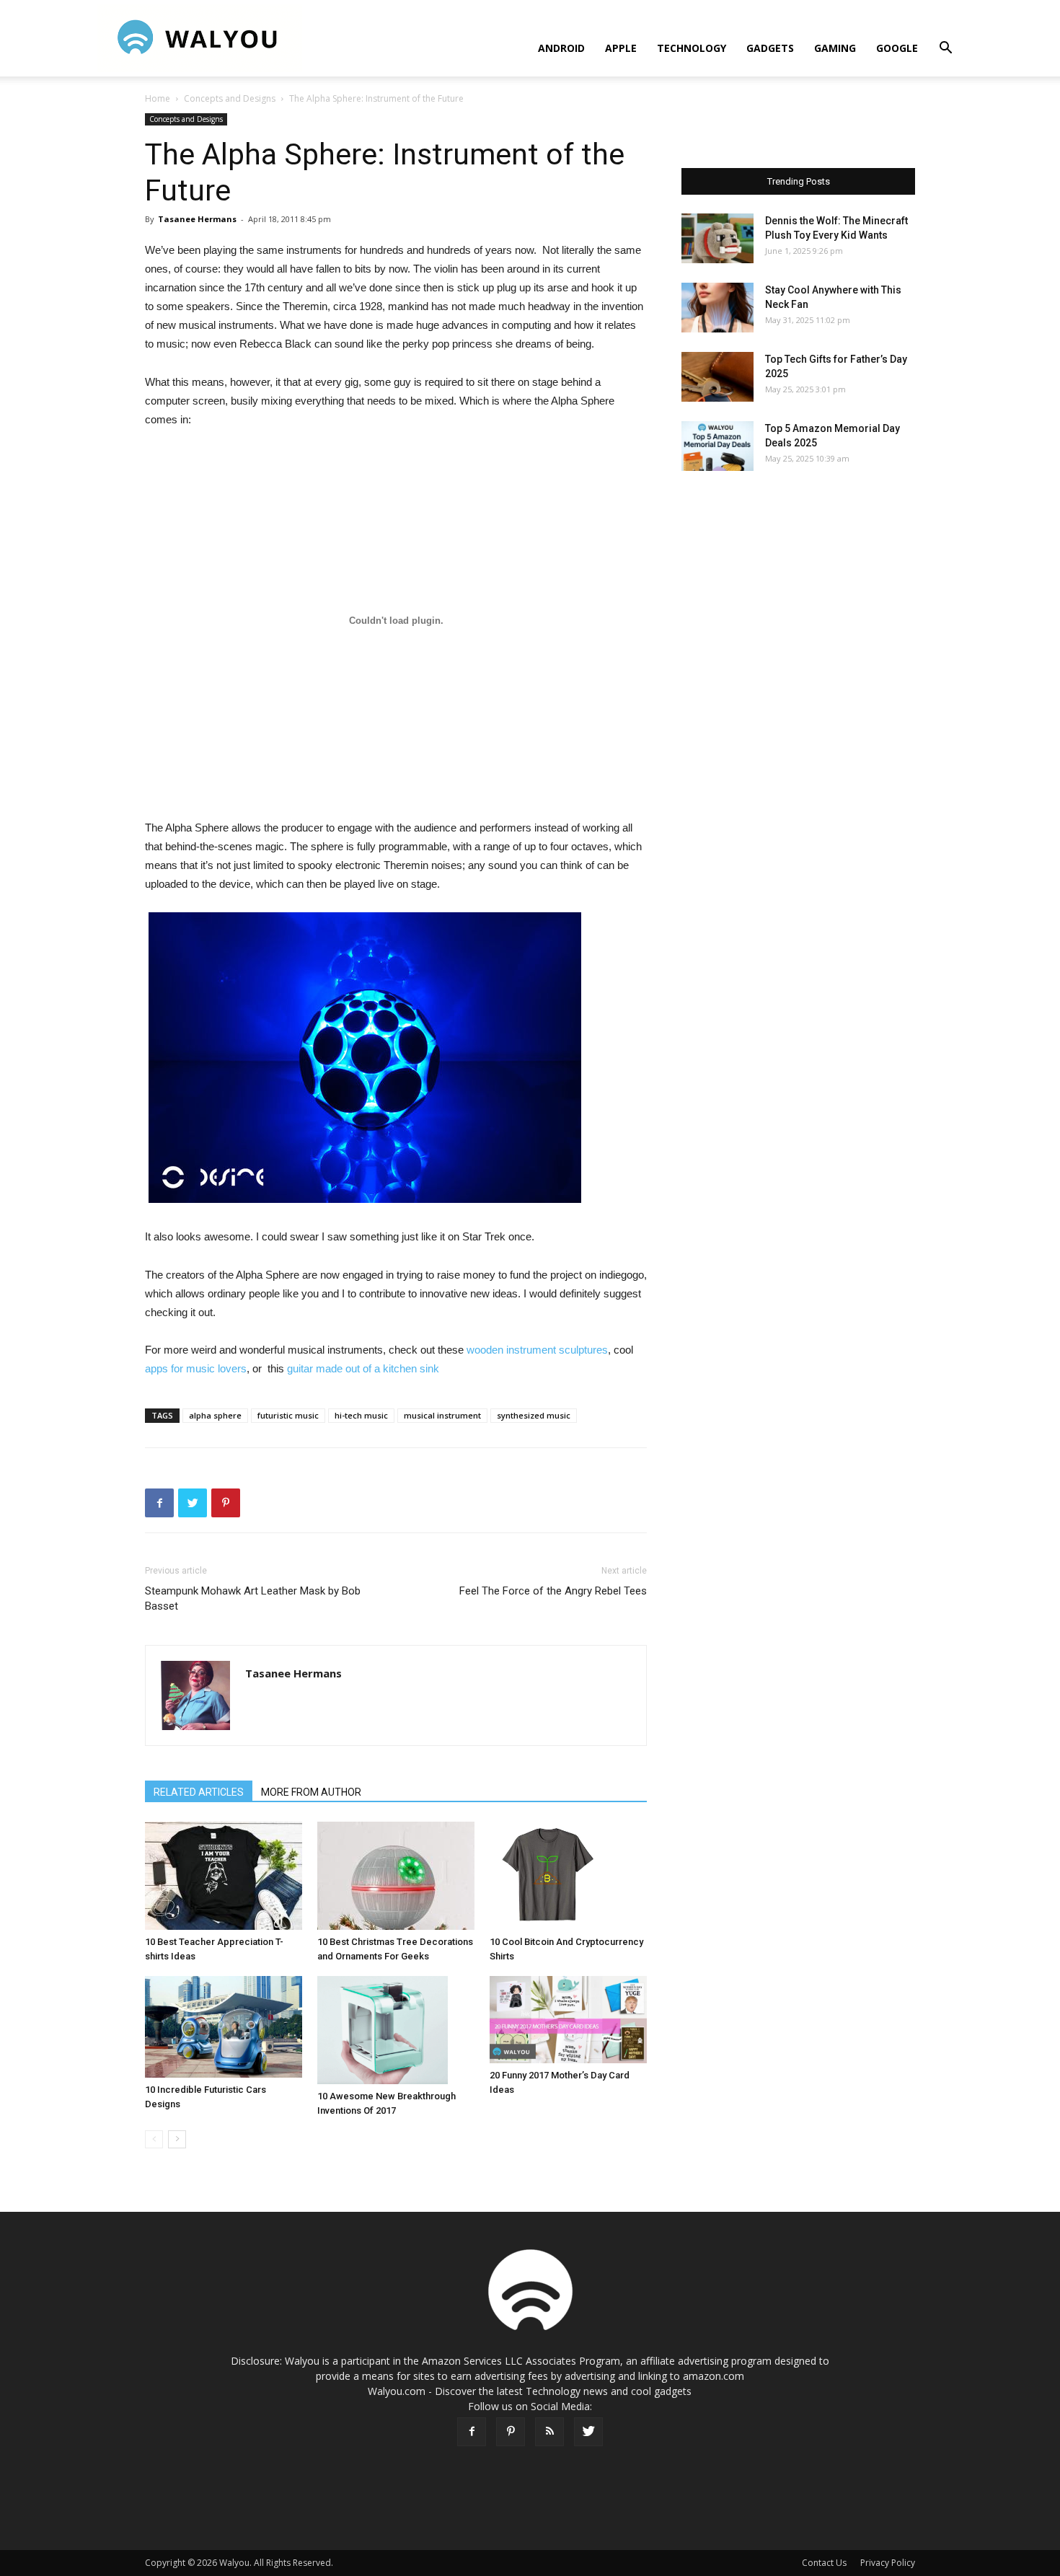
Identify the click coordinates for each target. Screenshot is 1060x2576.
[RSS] (549, 2432)
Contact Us (824, 2563)
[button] (945, 49)
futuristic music (288, 1415)
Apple (621, 48)
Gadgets (770, 48)
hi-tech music (361, 1415)
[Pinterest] (511, 2432)
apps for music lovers (196, 1368)
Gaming (835, 48)
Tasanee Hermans (197, 219)
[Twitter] (588, 2432)
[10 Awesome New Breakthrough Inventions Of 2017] (396, 2030)
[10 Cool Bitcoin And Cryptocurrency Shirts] (568, 1876)
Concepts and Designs (230, 98)
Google (897, 48)
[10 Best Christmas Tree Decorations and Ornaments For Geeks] (396, 1876)
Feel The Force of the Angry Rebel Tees (553, 1591)
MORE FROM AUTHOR (311, 1792)
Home (158, 98)
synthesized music (534, 1415)
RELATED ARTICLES (199, 1792)
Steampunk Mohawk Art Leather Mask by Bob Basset (253, 1598)
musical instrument (442, 1415)
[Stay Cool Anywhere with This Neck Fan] (717, 308)
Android (561, 48)
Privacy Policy (888, 2563)
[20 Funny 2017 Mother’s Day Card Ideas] (568, 2020)
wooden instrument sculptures (537, 1350)
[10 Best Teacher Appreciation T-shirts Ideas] (224, 1876)
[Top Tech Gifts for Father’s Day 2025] (717, 377)
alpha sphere (215, 1415)
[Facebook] (472, 2432)
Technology (692, 48)
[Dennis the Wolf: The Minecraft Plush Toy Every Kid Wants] (717, 238)
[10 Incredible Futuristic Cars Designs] (224, 2027)
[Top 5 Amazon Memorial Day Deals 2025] (717, 446)
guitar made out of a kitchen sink (363, 1368)
